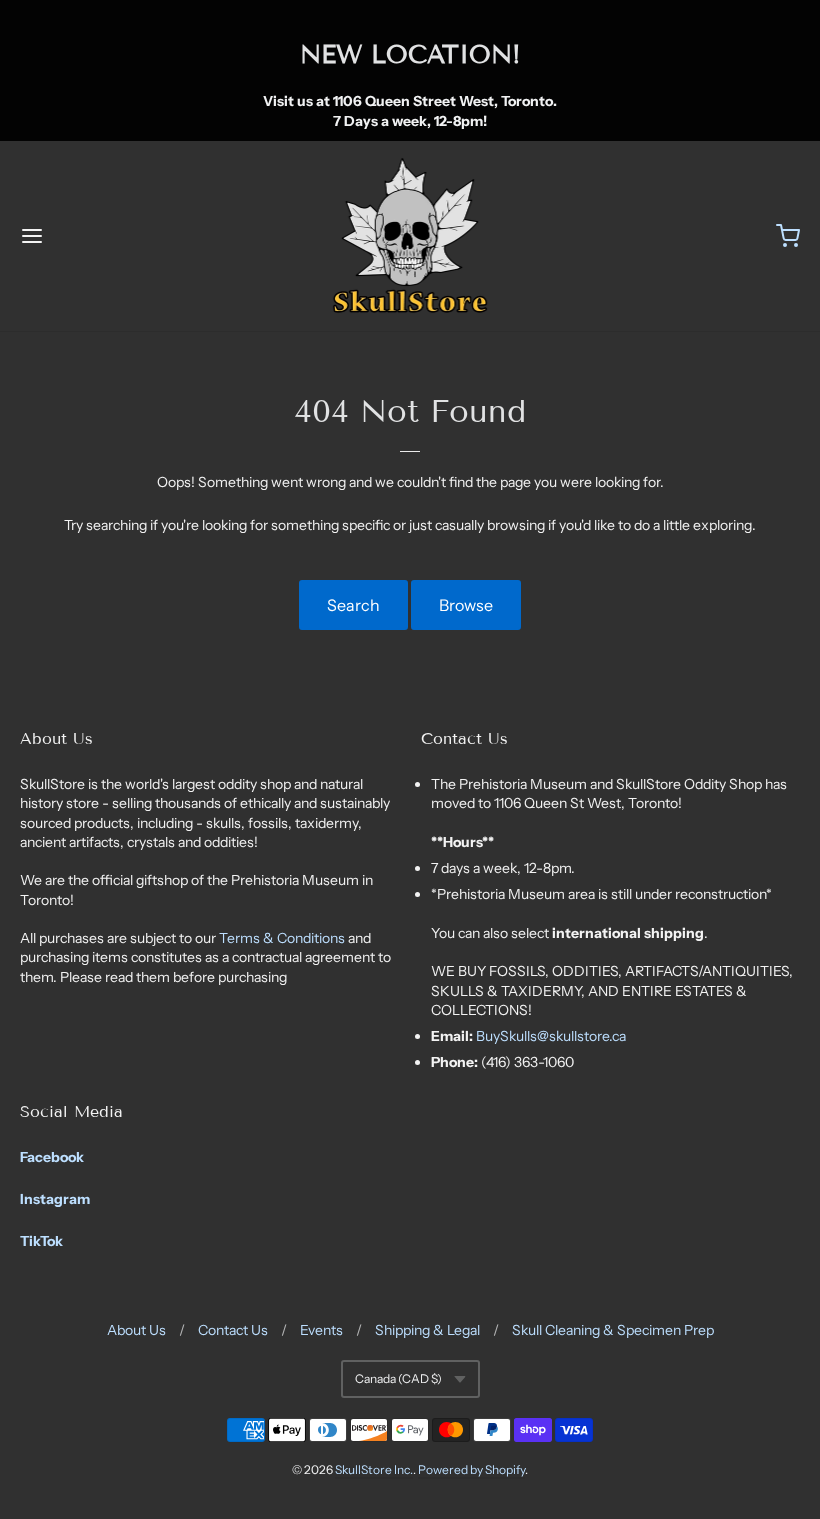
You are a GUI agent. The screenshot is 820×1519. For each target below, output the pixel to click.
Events (321, 1330)
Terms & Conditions (283, 938)
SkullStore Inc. (374, 1469)
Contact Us (233, 1330)
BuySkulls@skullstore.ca (551, 1036)
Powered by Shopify (471, 1469)
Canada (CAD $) (398, 1378)
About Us (136, 1330)
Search (353, 605)
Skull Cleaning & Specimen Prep (613, 1330)
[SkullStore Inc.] (410, 236)
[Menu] (98, 236)
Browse (466, 605)
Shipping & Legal (427, 1330)
